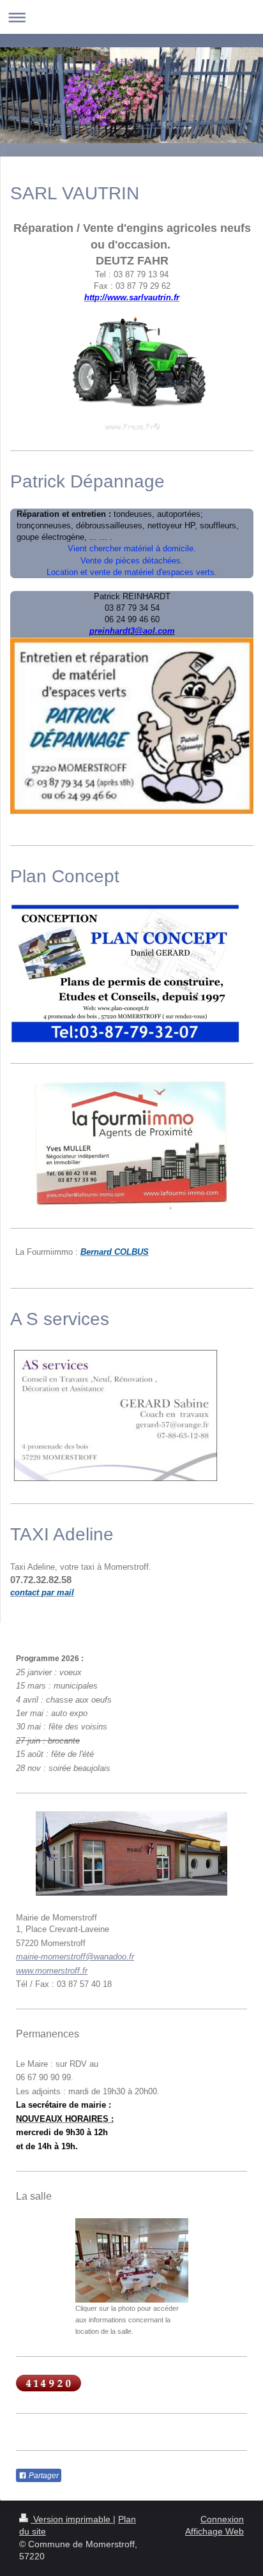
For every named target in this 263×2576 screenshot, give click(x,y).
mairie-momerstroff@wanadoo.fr (75, 1957)
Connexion (222, 2519)
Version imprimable (72, 2519)
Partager (43, 2476)
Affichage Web (214, 2531)
